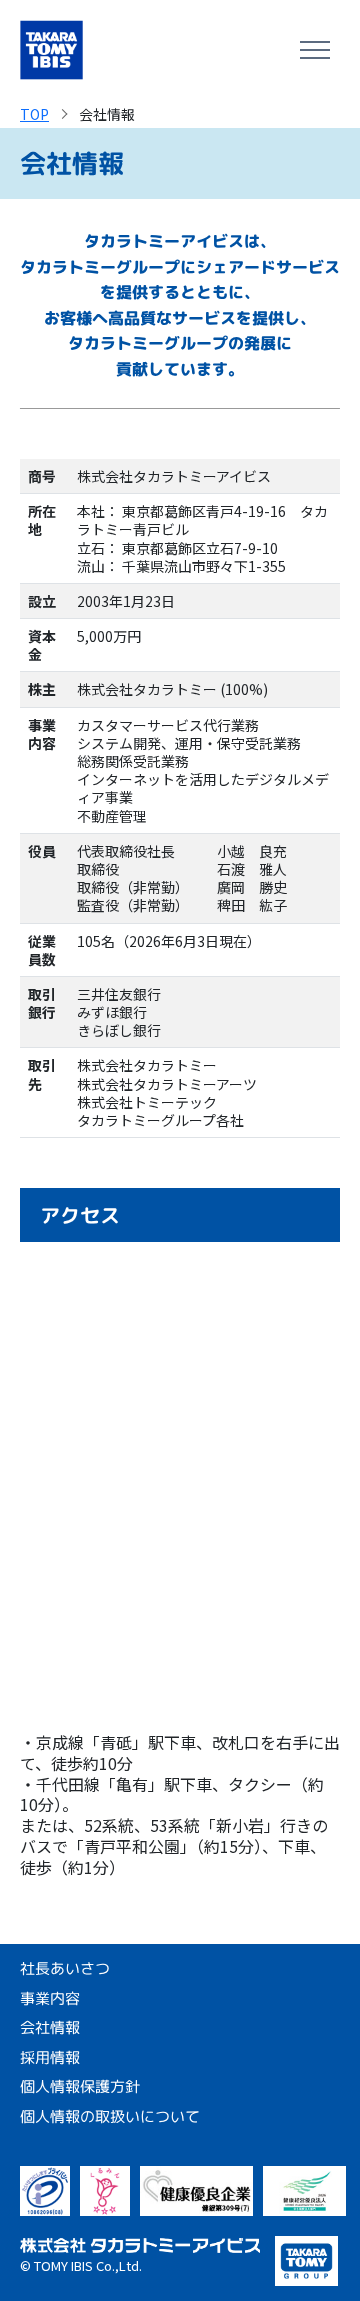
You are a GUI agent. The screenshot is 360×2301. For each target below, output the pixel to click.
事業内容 (50, 1998)
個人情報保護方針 (80, 2087)
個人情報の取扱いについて (110, 2116)
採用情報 (50, 2057)
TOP (34, 114)
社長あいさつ (65, 1969)
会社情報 (50, 2028)
